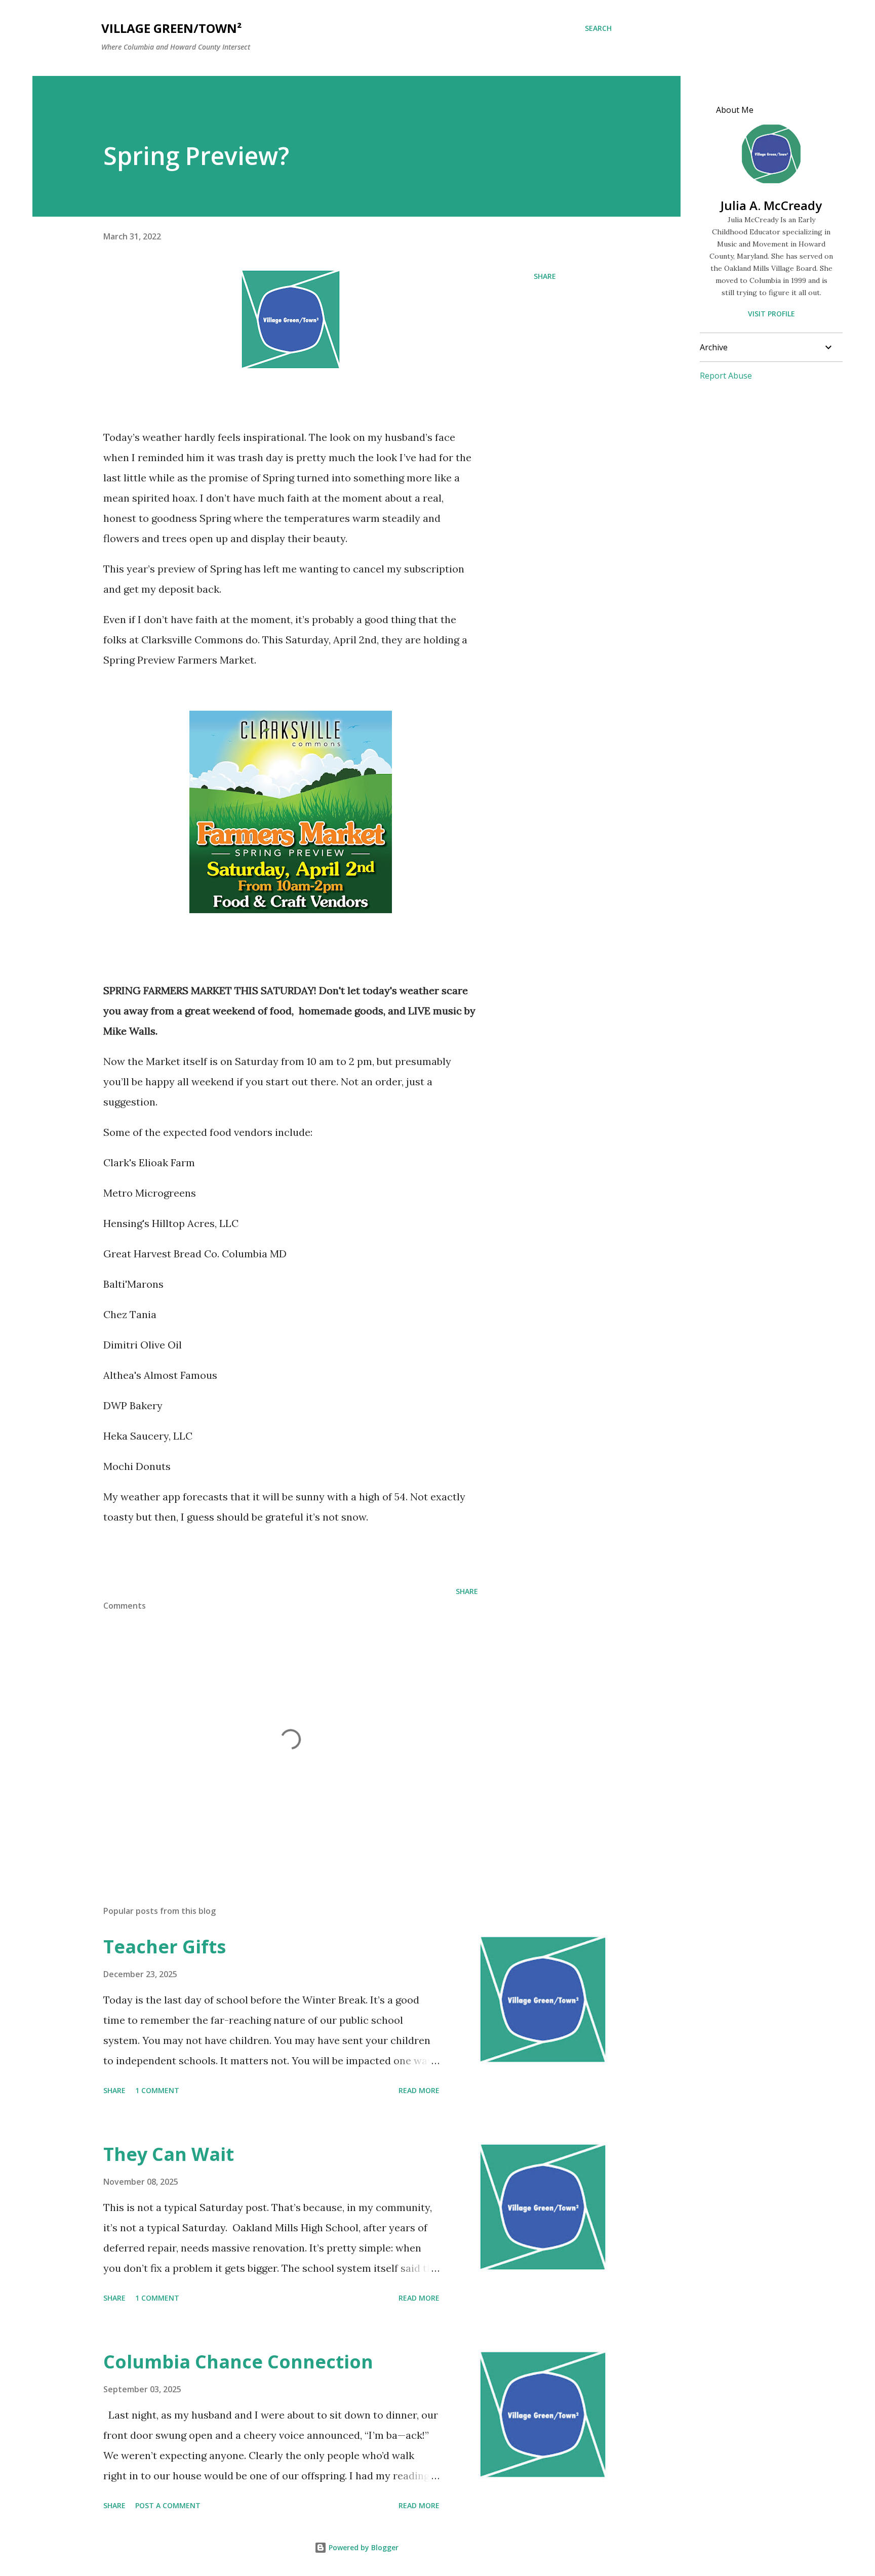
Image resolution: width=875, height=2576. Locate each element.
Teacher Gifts (165, 1947)
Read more (419, 2090)
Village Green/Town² (171, 28)
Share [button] (545, 276)
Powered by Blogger (363, 2547)
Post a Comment (168, 2505)
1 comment (157, 2090)
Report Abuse (726, 376)
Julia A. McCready (771, 205)
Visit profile (771, 314)
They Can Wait (169, 2154)
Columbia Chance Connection (238, 2362)
